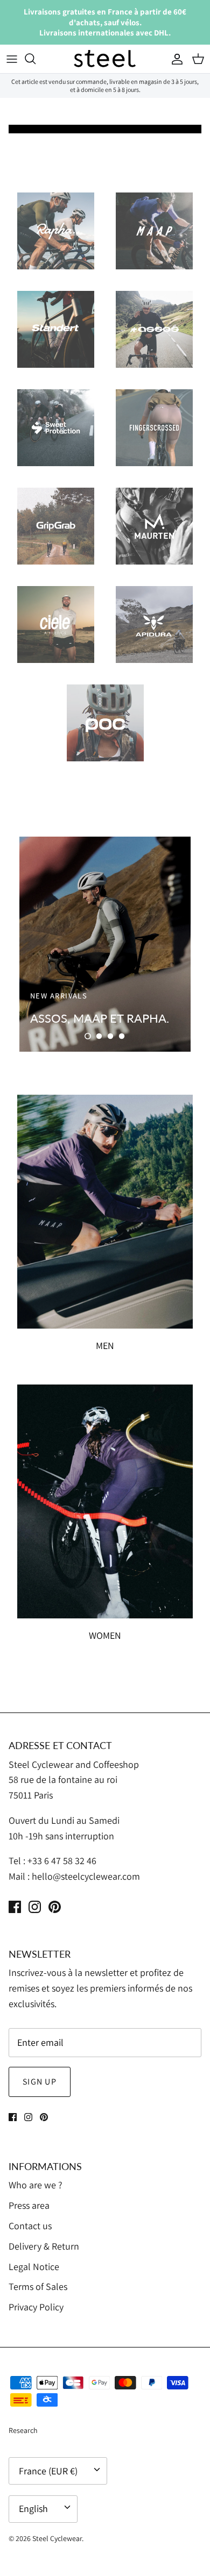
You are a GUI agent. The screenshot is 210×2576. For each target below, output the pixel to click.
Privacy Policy (36, 2307)
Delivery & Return (44, 2246)
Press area (29, 2205)
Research (23, 2430)
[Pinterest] (55, 1907)
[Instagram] (35, 1907)
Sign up (40, 2082)
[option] (105, 944)
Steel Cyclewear (57, 2538)
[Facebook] (15, 1907)
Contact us (30, 2226)
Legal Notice (34, 2267)
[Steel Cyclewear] (105, 59)
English (33, 2509)
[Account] (174, 59)
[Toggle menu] (12, 59)
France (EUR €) (48, 2471)
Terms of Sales (38, 2286)
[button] (88, 1036)
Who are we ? (36, 2185)
